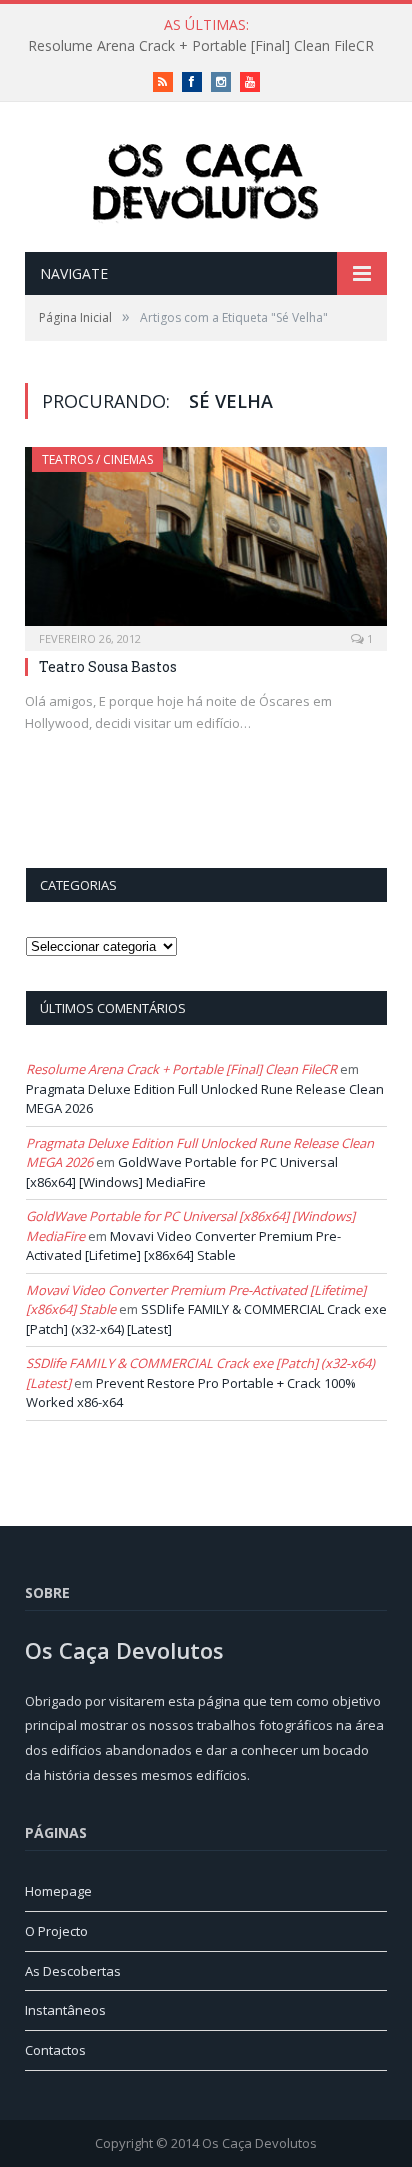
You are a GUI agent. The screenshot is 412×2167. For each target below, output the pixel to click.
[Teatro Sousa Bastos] (206, 542)
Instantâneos (65, 2010)
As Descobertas (73, 1971)
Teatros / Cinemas (97, 459)
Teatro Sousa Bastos (108, 666)
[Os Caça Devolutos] (206, 179)
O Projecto (56, 1931)
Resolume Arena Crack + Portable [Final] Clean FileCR (201, 46)
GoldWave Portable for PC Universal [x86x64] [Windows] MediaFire (182, 1172)
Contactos (55, 2050)
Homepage (58, 1891)
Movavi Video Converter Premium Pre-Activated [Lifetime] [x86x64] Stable (183, 1246)
